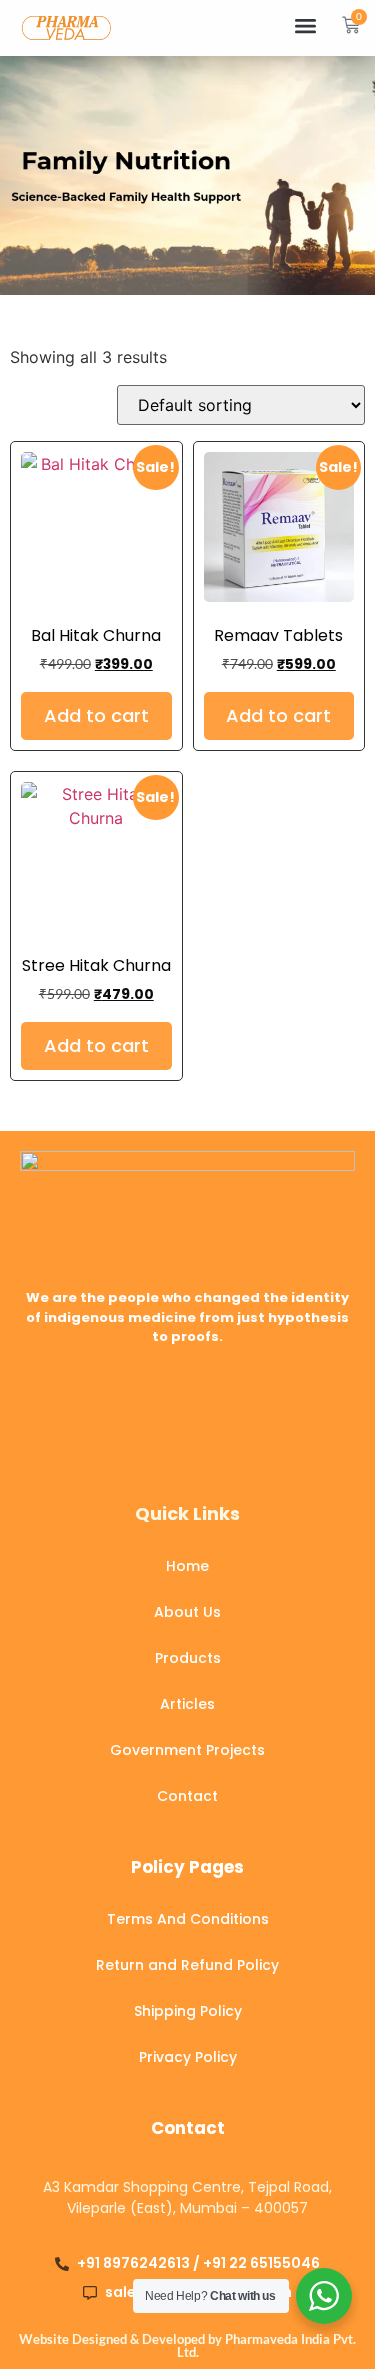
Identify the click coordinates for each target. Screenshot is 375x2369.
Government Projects (187, 1750)
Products (188, 1658)
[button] (305, 25)
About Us (187, 1612)
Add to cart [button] (96, 715)
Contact (187, 1796)
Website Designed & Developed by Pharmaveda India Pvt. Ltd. (187, 2345)
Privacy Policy (188, 2057)
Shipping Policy (188, 2011)
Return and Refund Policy (187, 1965)
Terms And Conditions (188, 1919)
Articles (187, 1704)
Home (187, 1566)
